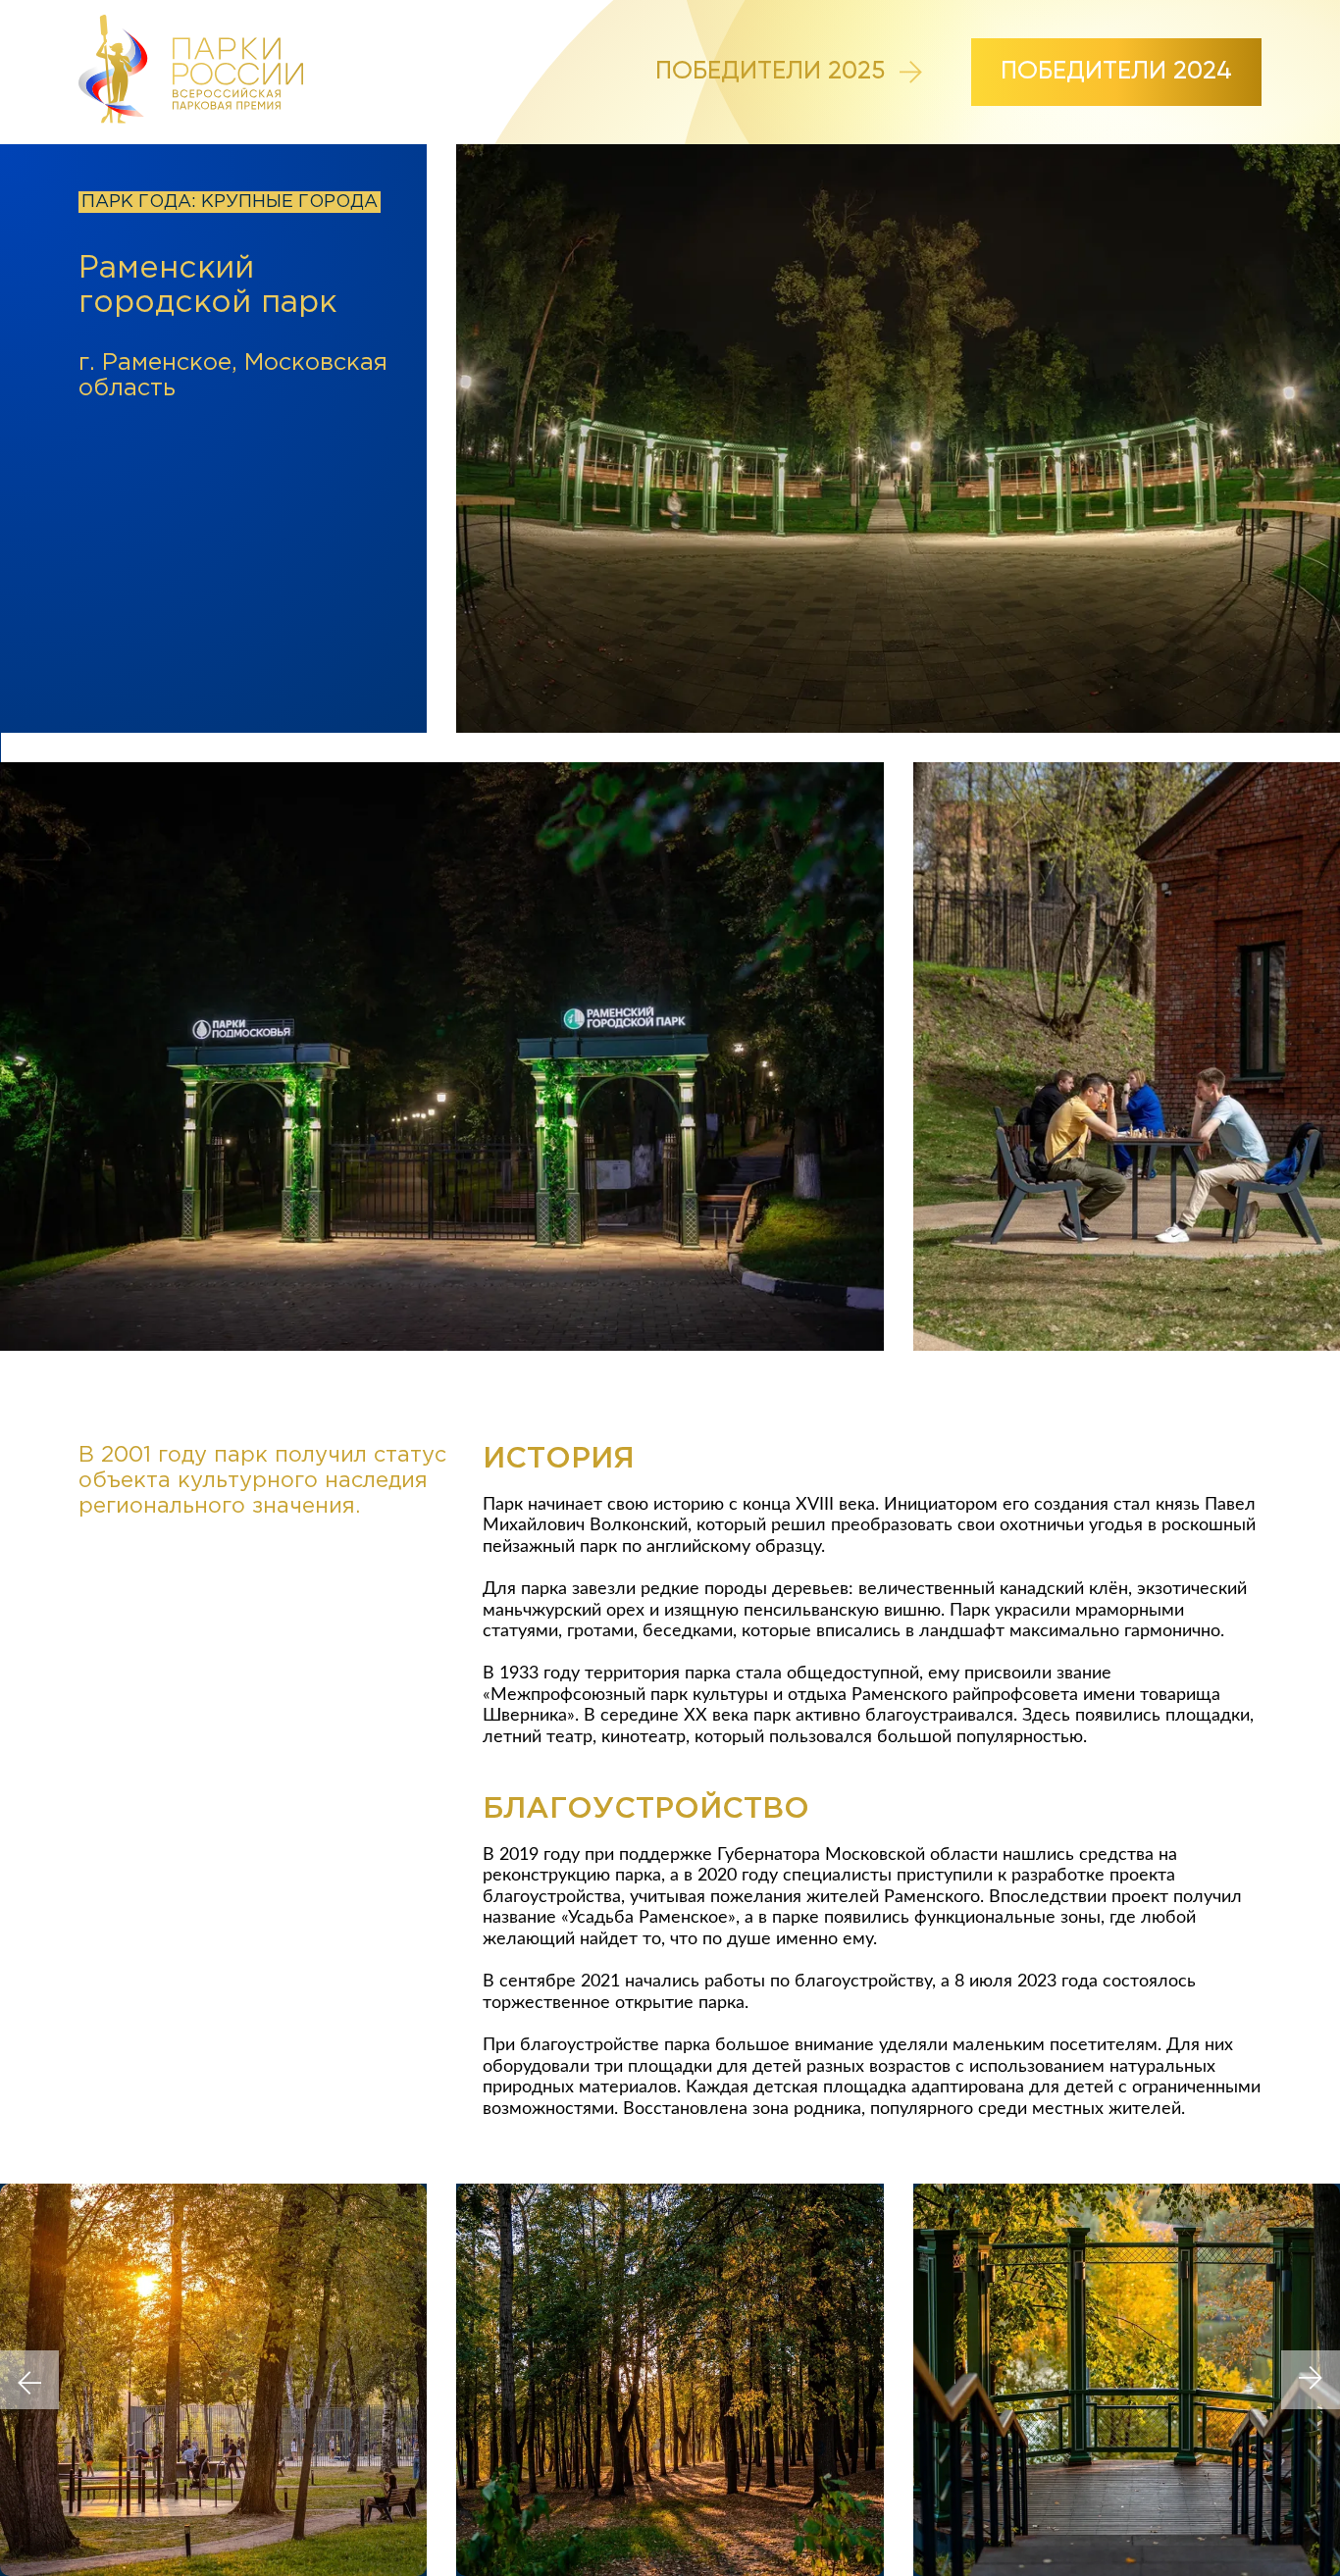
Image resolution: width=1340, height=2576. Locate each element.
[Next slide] (1311, 2380)
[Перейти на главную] (191, 72)
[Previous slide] (29, 2380)
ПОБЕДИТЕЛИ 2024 (1116, 72)
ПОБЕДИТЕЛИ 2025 (770, 72)
